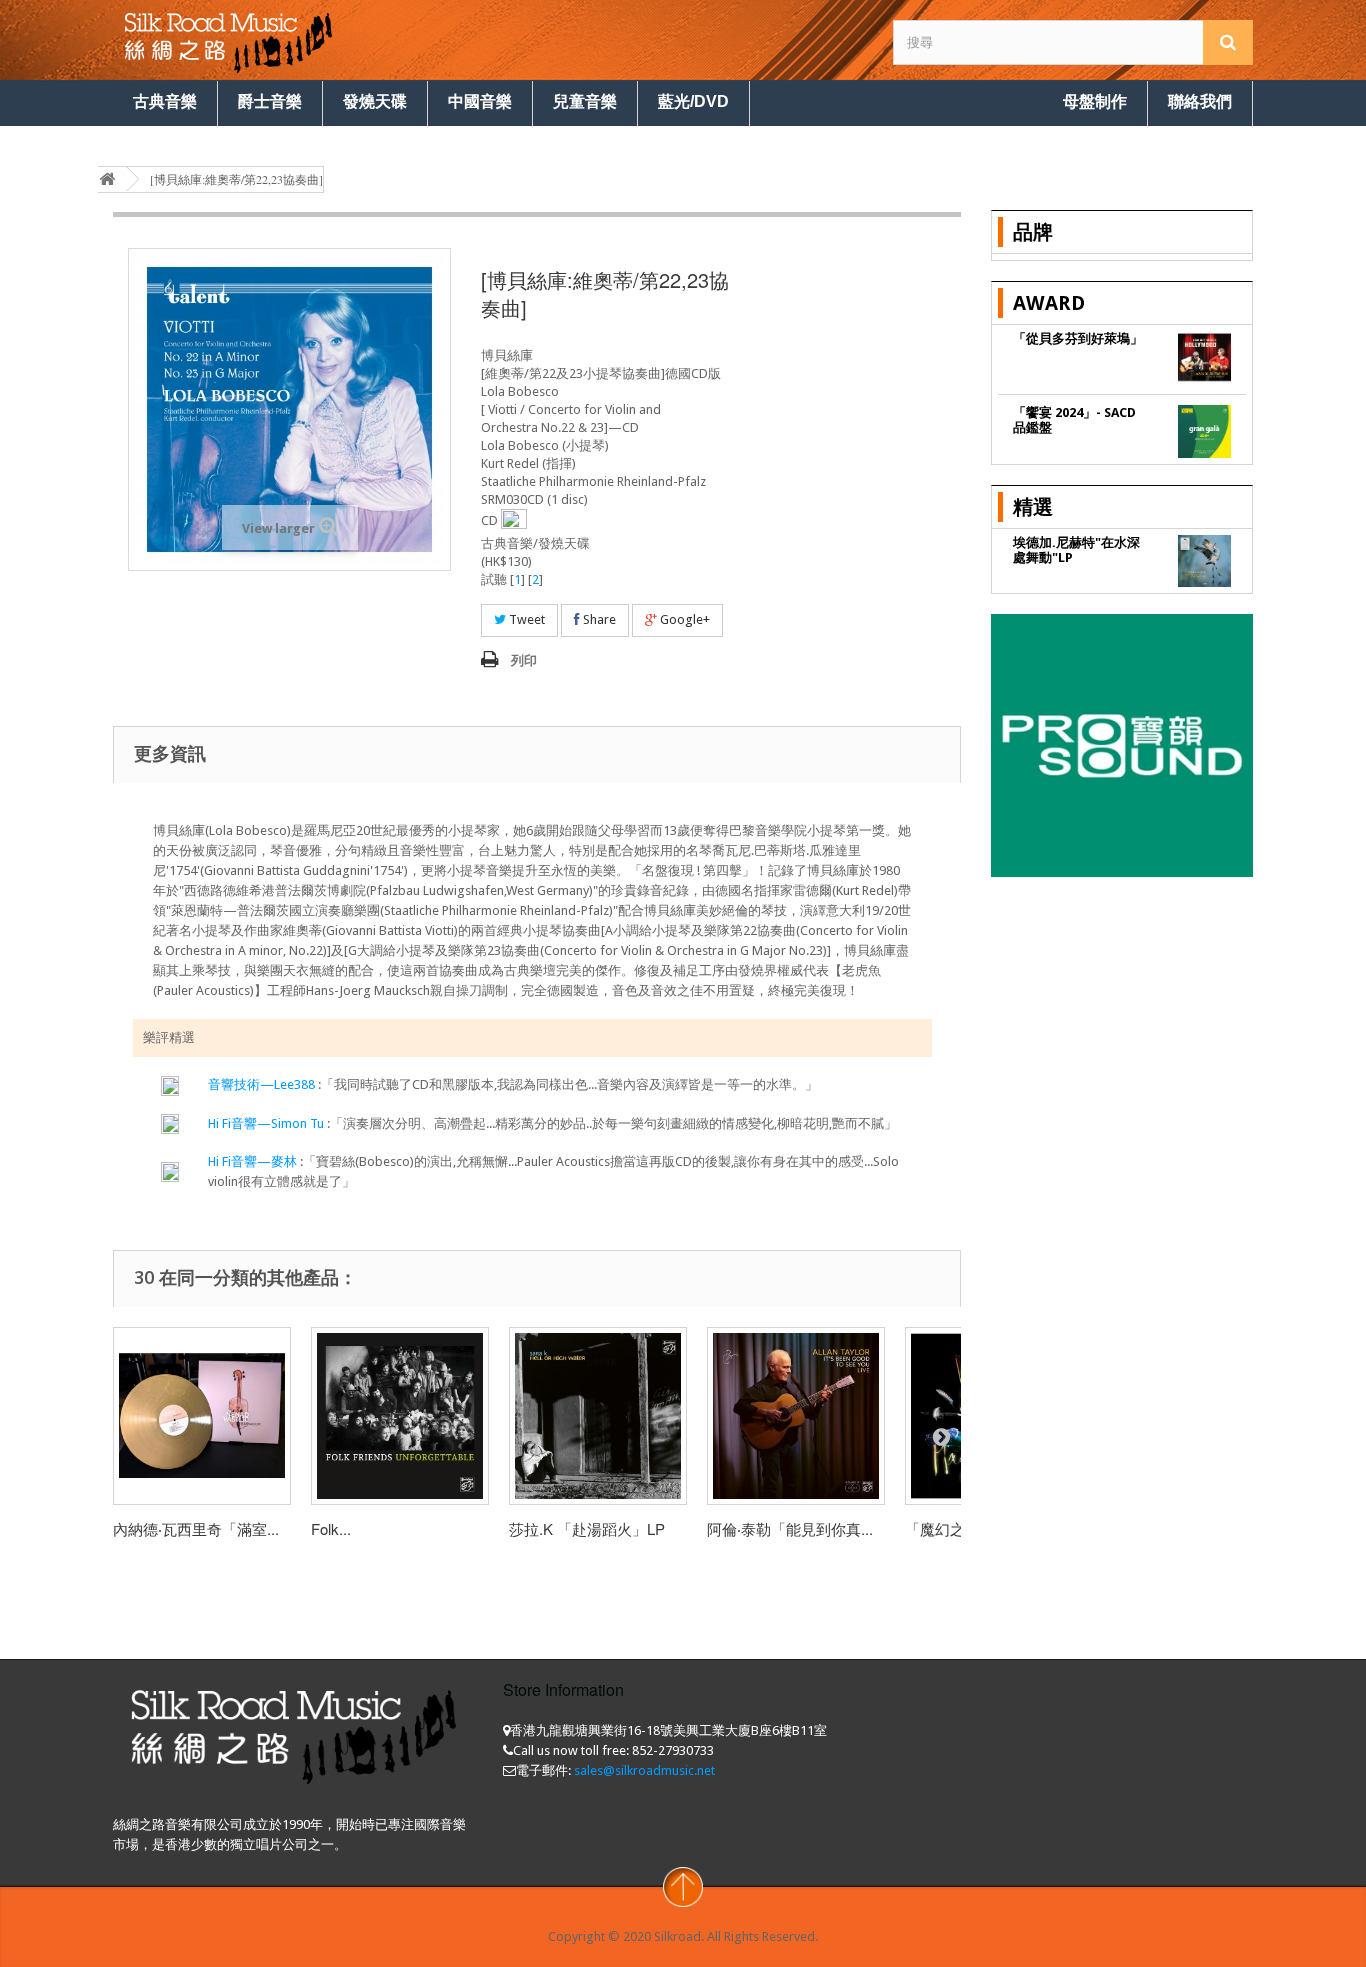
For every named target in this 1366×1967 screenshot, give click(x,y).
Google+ (683, 619)
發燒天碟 (375, 101)
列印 (524, 660)
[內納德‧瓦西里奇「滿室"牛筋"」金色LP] (202, 1416)
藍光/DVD (693, 101)
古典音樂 (165, 101)
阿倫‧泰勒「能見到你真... (790, 1528)
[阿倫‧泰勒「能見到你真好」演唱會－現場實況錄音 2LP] (796, 1416)
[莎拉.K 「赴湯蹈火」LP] (598, 1416)
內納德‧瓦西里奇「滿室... (196, 1528)
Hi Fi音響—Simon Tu (267, 1123)
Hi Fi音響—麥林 (252, 1161)
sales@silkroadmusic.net (644, 1770)
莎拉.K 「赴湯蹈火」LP (587, 1528)
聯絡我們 (1200, 101)
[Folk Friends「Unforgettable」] (400, 1416)
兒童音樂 (585, 101)
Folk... (331, 1528)
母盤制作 (1095, 101)
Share (598, 619)
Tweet (525, 619)
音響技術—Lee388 (263, 1084)
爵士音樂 (270, 101)
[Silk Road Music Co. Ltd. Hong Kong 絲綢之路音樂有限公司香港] (293, 40)
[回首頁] (107, 179)
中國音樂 (480, 101)
